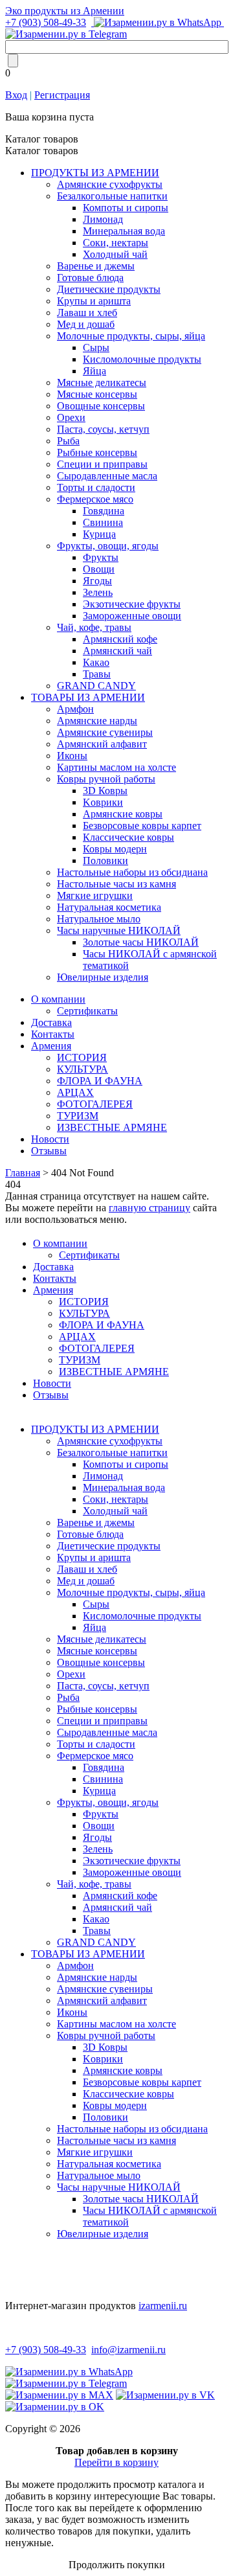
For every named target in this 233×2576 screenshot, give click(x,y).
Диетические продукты (109, 289)
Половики (105, 861)
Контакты (53, 1034)
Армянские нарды (97, 721)
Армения (51, 1046)
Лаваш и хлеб (87, 313)
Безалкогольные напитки (112, 196)
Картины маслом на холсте (116, 767)
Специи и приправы (102, 464)
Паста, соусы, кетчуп (103, 429)
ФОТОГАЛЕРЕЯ (95, 1104)
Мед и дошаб (86, 324)
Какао (96, 662)
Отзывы (49, 1151)
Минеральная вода (124, 231)
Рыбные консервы (97, 452)
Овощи (99, 569)
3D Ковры (105, 791)
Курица (99, 534)
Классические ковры (128, 837)
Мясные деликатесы (102, 382)
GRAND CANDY (96, 686)
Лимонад (103, 219)
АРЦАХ (75, 1092)
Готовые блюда (90, 278)
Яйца (94, 371)
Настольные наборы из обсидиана (132, 872)
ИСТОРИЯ (82, 1057)
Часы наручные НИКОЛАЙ (119, 930)
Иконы (72, 756)
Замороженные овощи (132, 616)
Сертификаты (87, 1011)
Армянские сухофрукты (110, 184)
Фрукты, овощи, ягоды (108, 546)
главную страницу (150, 1208)
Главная (23, 1173)
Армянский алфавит (102, 744)
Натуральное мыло (99, 919)
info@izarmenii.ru (128, 2350)
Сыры (96, 348)
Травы (97, 674)
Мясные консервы (97, 394)
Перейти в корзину (116, 2462)
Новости (50, 1139)
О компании (58, 999)
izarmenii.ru (163, 2306)
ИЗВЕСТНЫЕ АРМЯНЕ (112, 1127)
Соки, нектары (116, 243)
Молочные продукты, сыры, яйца (131, 336)
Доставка (51, 1022)
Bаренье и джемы (96, 266)
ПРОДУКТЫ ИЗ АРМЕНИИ (95, 173)
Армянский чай (117, 651)
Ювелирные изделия (103, 977)
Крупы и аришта (94, 301)
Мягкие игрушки (95, 895)
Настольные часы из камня (116, 884)
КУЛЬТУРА (83, 1069)
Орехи (71, 417)
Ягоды (97, 581)
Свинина (103, 522)
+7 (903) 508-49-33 (46, 22)
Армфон (75, 709)
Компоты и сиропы (126, 208)
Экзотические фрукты (132, 604)
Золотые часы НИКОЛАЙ (141, 942)
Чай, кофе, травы (94, 627)
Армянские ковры (123, 814)
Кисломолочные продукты (142, 359)
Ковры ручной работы (106, 779)
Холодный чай (115, 254)
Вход (16, 95)
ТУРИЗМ (78, 1116)
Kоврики (103, 802)
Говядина (104, 511)
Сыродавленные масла (107, 476)
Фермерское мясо (95, 499)
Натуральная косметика (109, 907)
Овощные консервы (101, 406)
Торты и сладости (96, 487)
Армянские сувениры (105, 732)
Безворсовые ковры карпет (142, 826)
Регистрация (62, 95)
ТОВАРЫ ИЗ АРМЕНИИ (88, 697)
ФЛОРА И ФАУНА (100, 1081)
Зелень (98, 592)
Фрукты (101, 557)
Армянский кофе (120, 639)
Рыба (68, 441)
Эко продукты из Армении (65, 11)
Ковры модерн (115, 849)
